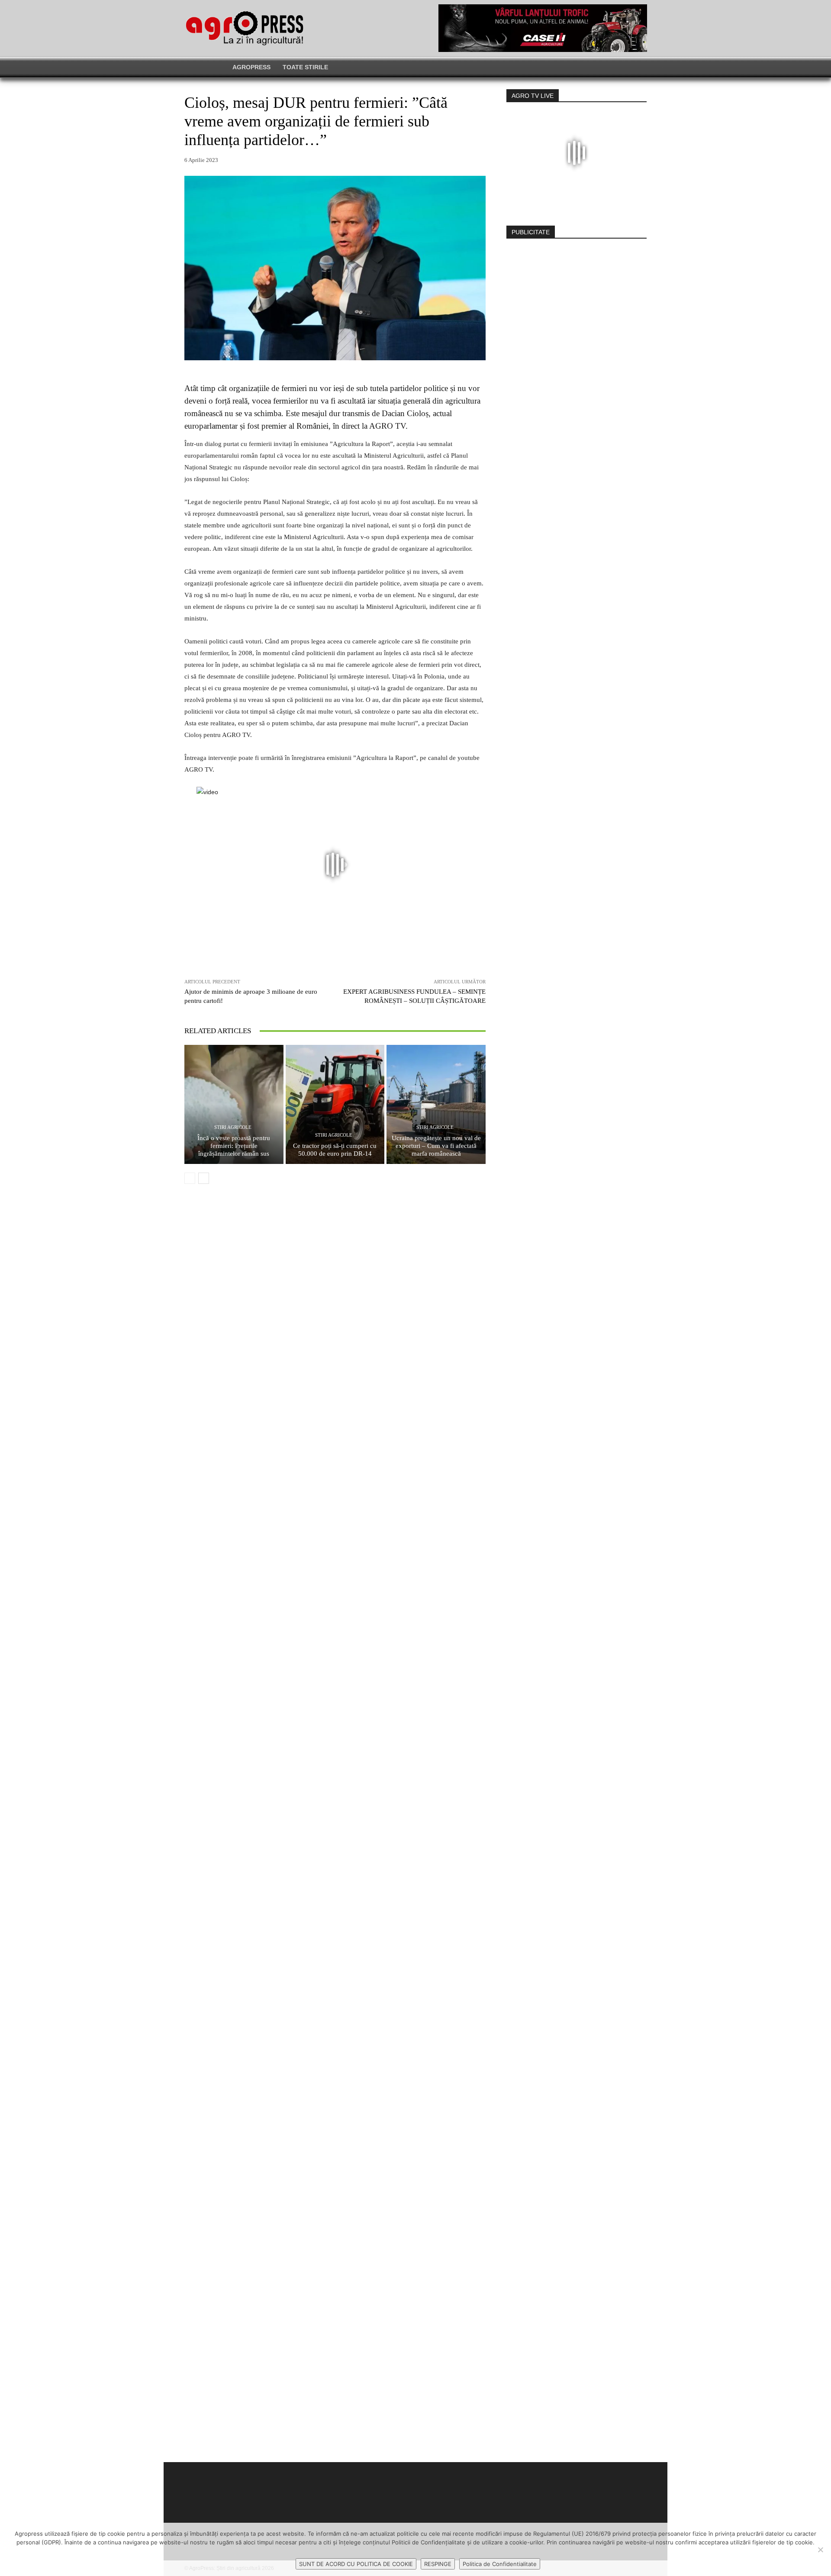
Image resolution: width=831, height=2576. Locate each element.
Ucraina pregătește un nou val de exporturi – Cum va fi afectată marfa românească (436, 1146)
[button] (625, 67)
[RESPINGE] (820, 2550)
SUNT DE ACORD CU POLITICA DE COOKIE (356, 2564)
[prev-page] (190, 1178)
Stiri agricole (233, 1127)
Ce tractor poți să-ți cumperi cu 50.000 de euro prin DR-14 (335, 1150)
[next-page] (204, 1178)
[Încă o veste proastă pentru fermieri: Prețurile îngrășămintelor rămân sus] (234, 1104)
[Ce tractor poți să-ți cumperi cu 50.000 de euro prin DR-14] (335, 1104)
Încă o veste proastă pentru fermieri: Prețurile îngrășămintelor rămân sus (234, 1146)
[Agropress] (245, 28)
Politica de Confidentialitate (500, 2564)
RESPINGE (438, 2564)
